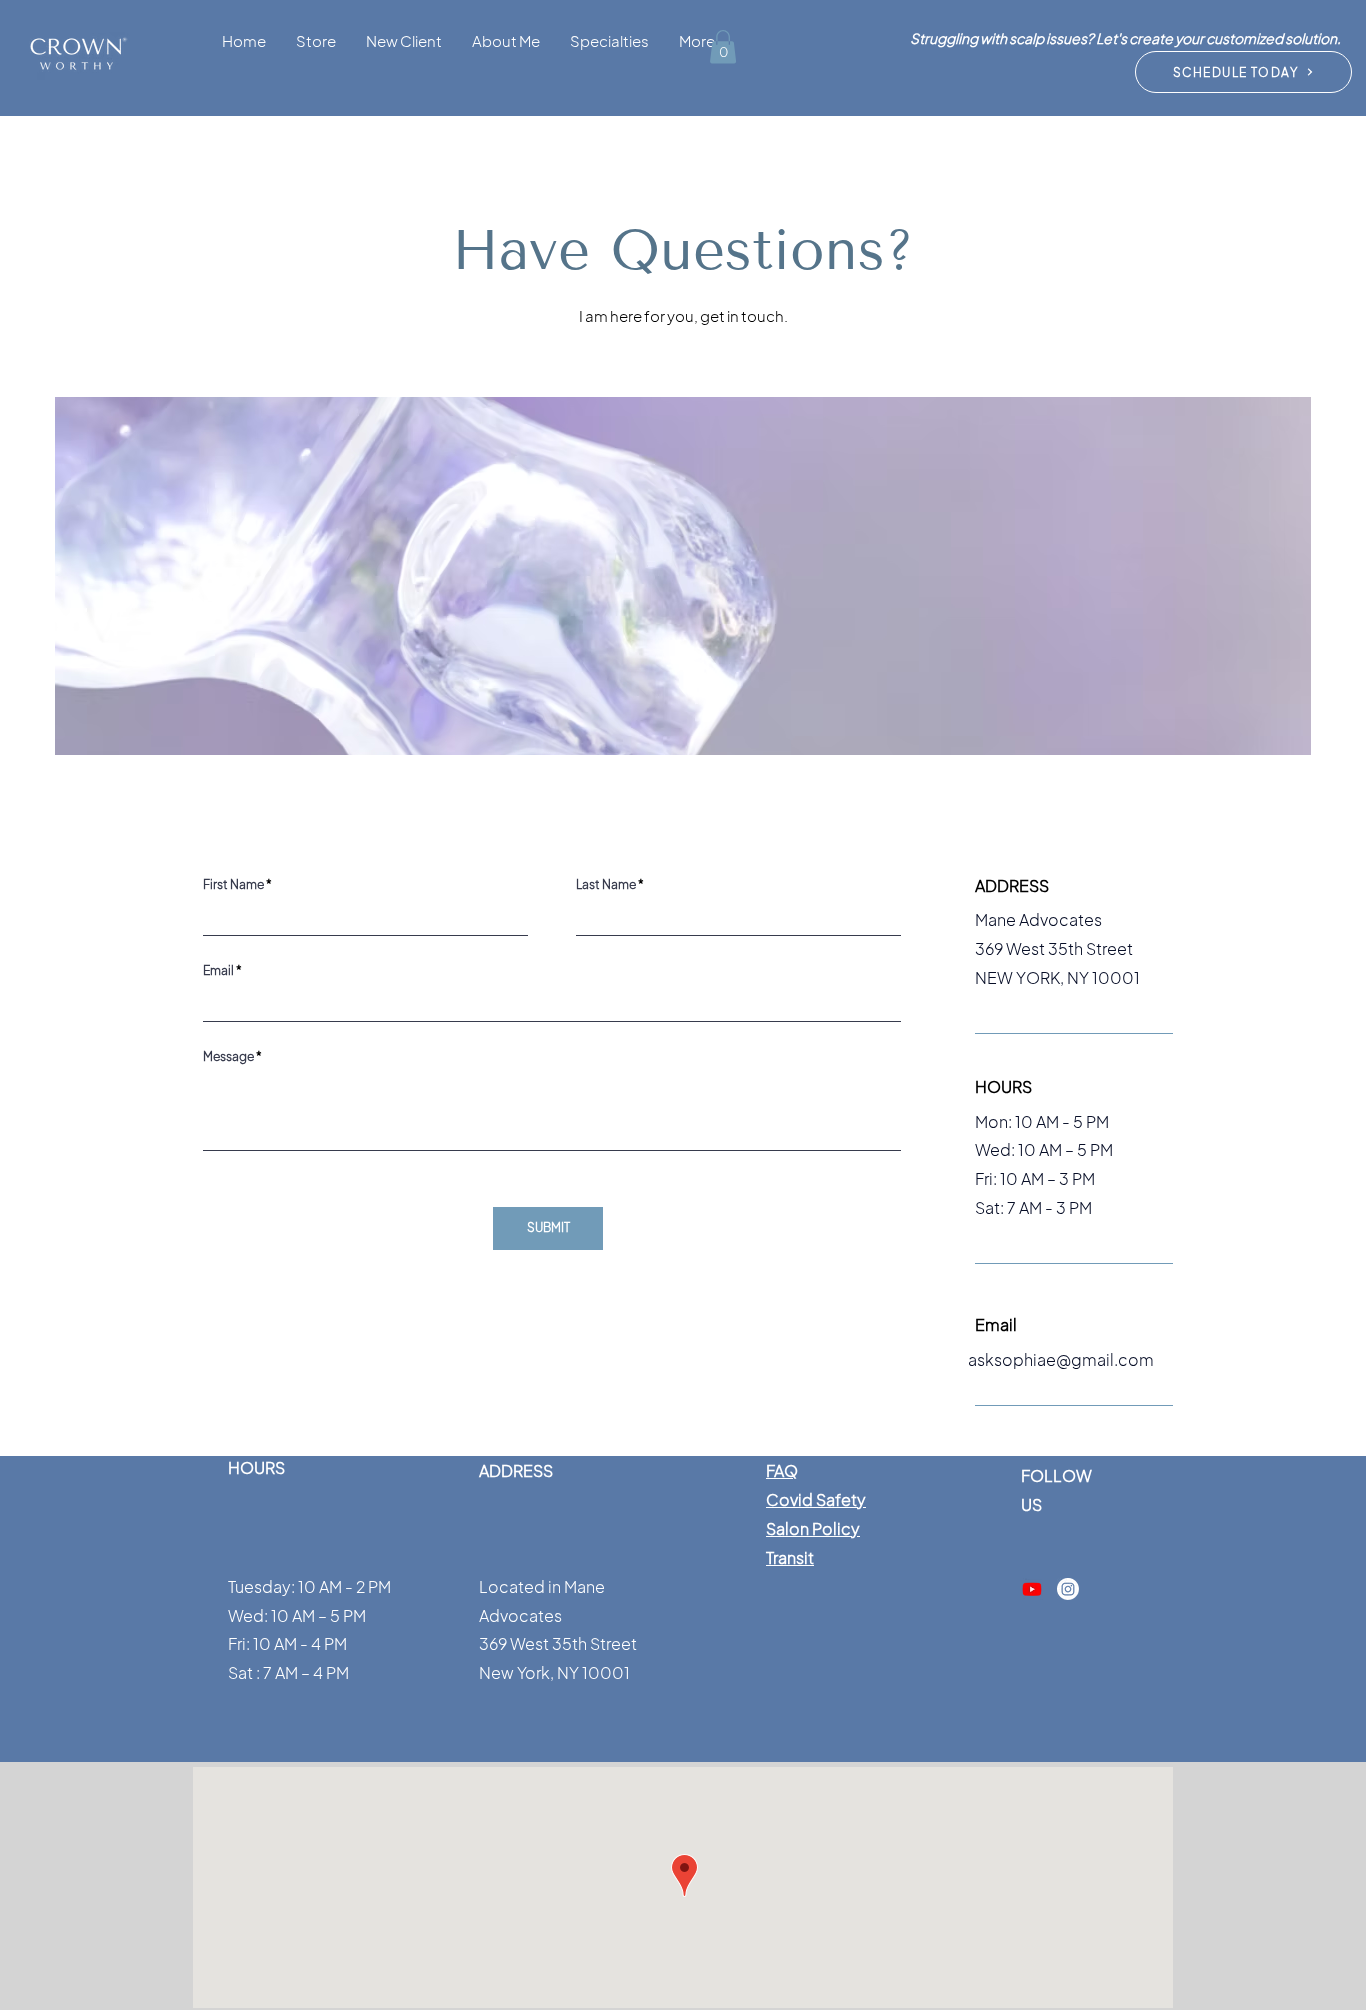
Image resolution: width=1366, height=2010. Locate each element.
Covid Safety (816, 1499)
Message (228, 1057)
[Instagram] (1068, 1589)
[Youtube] (1032, 1589)
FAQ (782, 1470)
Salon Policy (813, 1528)
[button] (404, 40)
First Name (233, 885)
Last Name (606, 885)
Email (218, 971)
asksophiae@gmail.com (1061, 1359)
